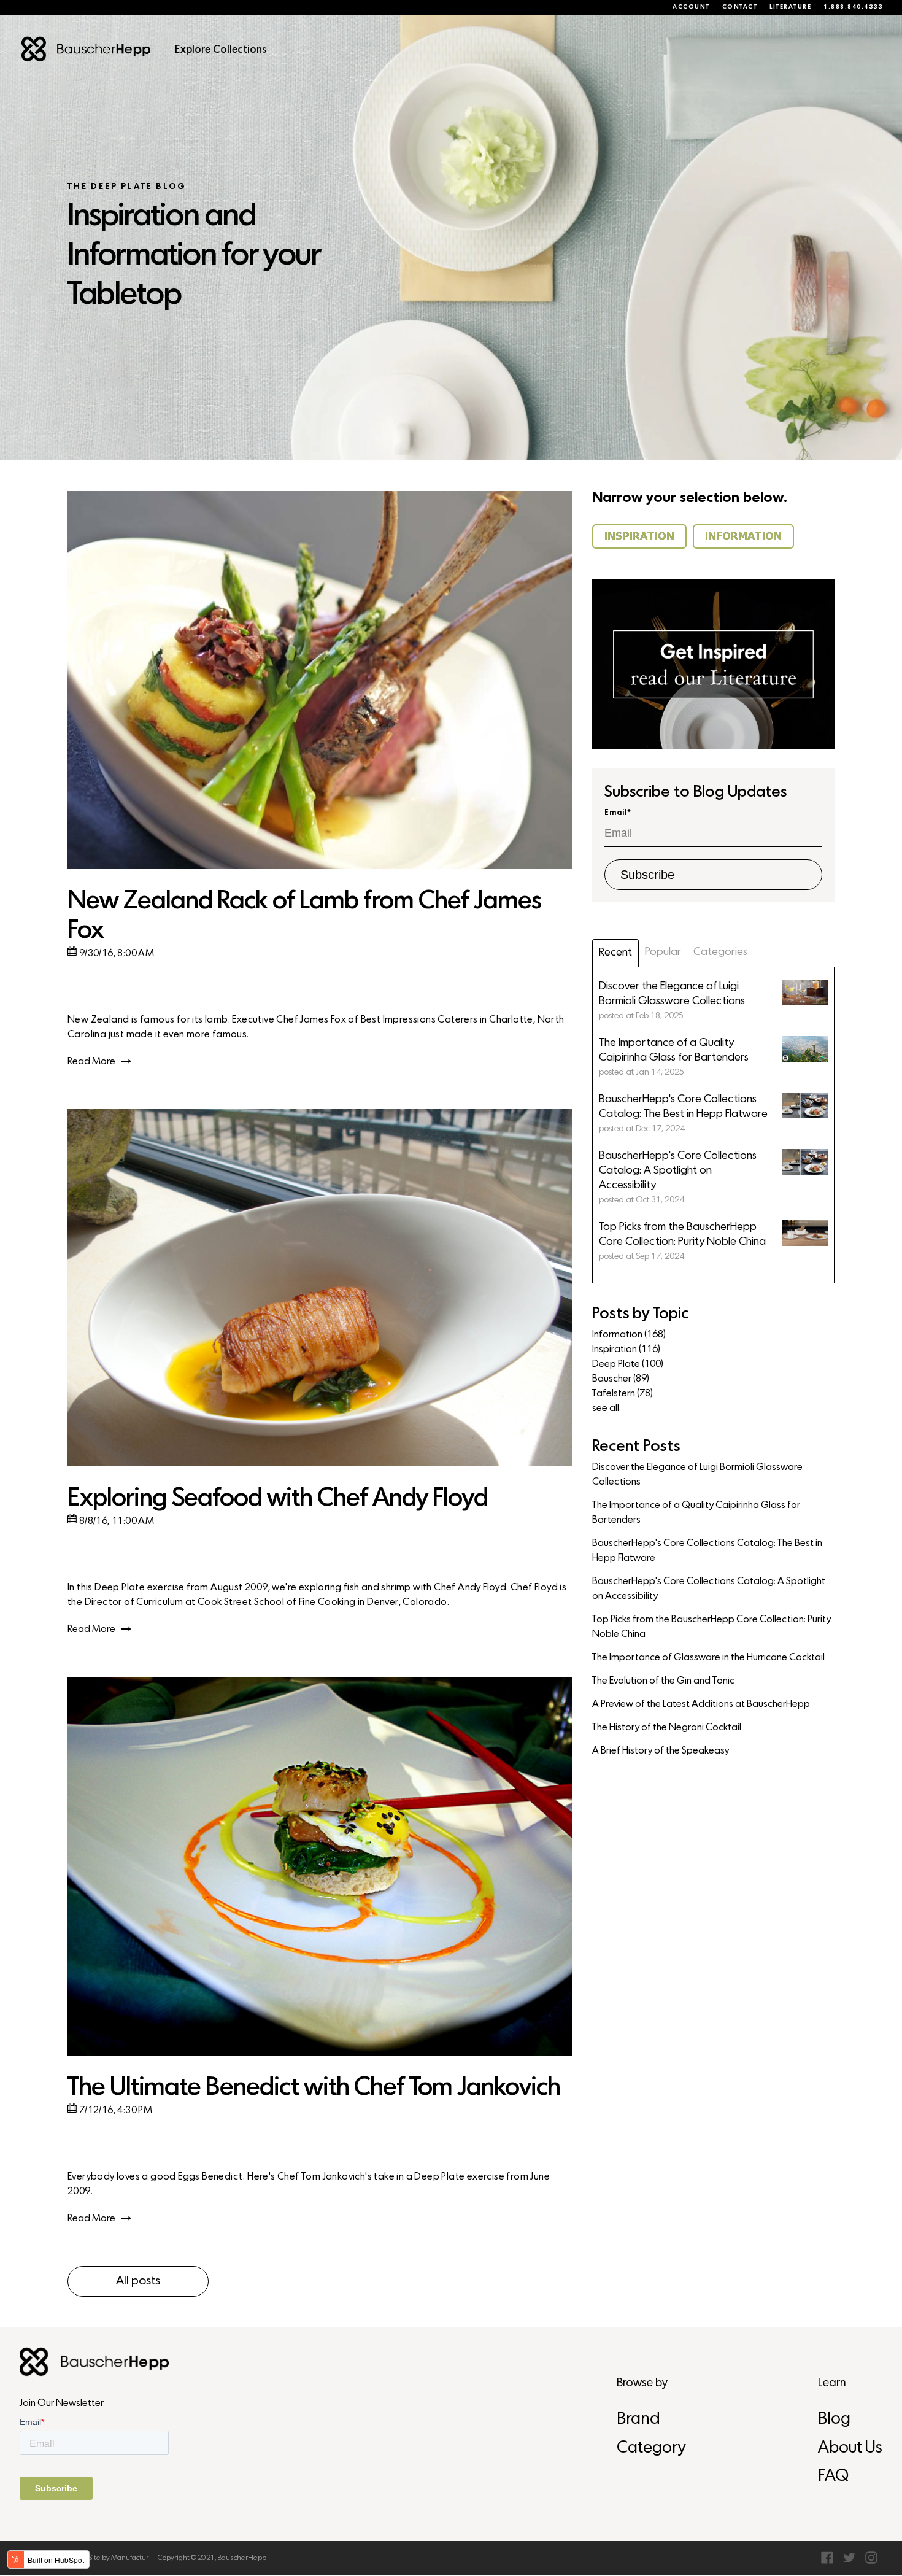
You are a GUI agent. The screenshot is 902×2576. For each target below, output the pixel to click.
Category (651, 2449)
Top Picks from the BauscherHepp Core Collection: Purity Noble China (711, 1627)
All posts (138, 2281)
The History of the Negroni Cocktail (667, 1728)
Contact (740, 7)
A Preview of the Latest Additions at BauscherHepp (701, 1704)
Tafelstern (623, 1394)
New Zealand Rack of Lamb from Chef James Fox (304, 917)
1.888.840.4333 (853, 7)
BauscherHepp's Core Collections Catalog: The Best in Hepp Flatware (707, 1551)
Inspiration (626, 1350)
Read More (91, 1062)
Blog (834, 2420)
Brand (638, 2420)
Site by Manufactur (118, 2558)
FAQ (833, 2477)
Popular (663, 952)
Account (691, 7)
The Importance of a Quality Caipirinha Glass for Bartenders (696, 1513)
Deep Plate (628, 1364)
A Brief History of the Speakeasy (661, 1751)
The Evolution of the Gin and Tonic (663, 1681)
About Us (850, 2449)
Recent (615, 953)
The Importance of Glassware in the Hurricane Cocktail (708, 1658)
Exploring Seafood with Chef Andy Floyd (278, 1499)
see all (606, 1409)
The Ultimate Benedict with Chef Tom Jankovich (314, 2088)
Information (629, 1335)
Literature (790, 7)
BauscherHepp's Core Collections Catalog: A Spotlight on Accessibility (709, 1589)
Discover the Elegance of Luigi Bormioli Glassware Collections (697, 1475)
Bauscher (621, 1379)
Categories (720, 952)
